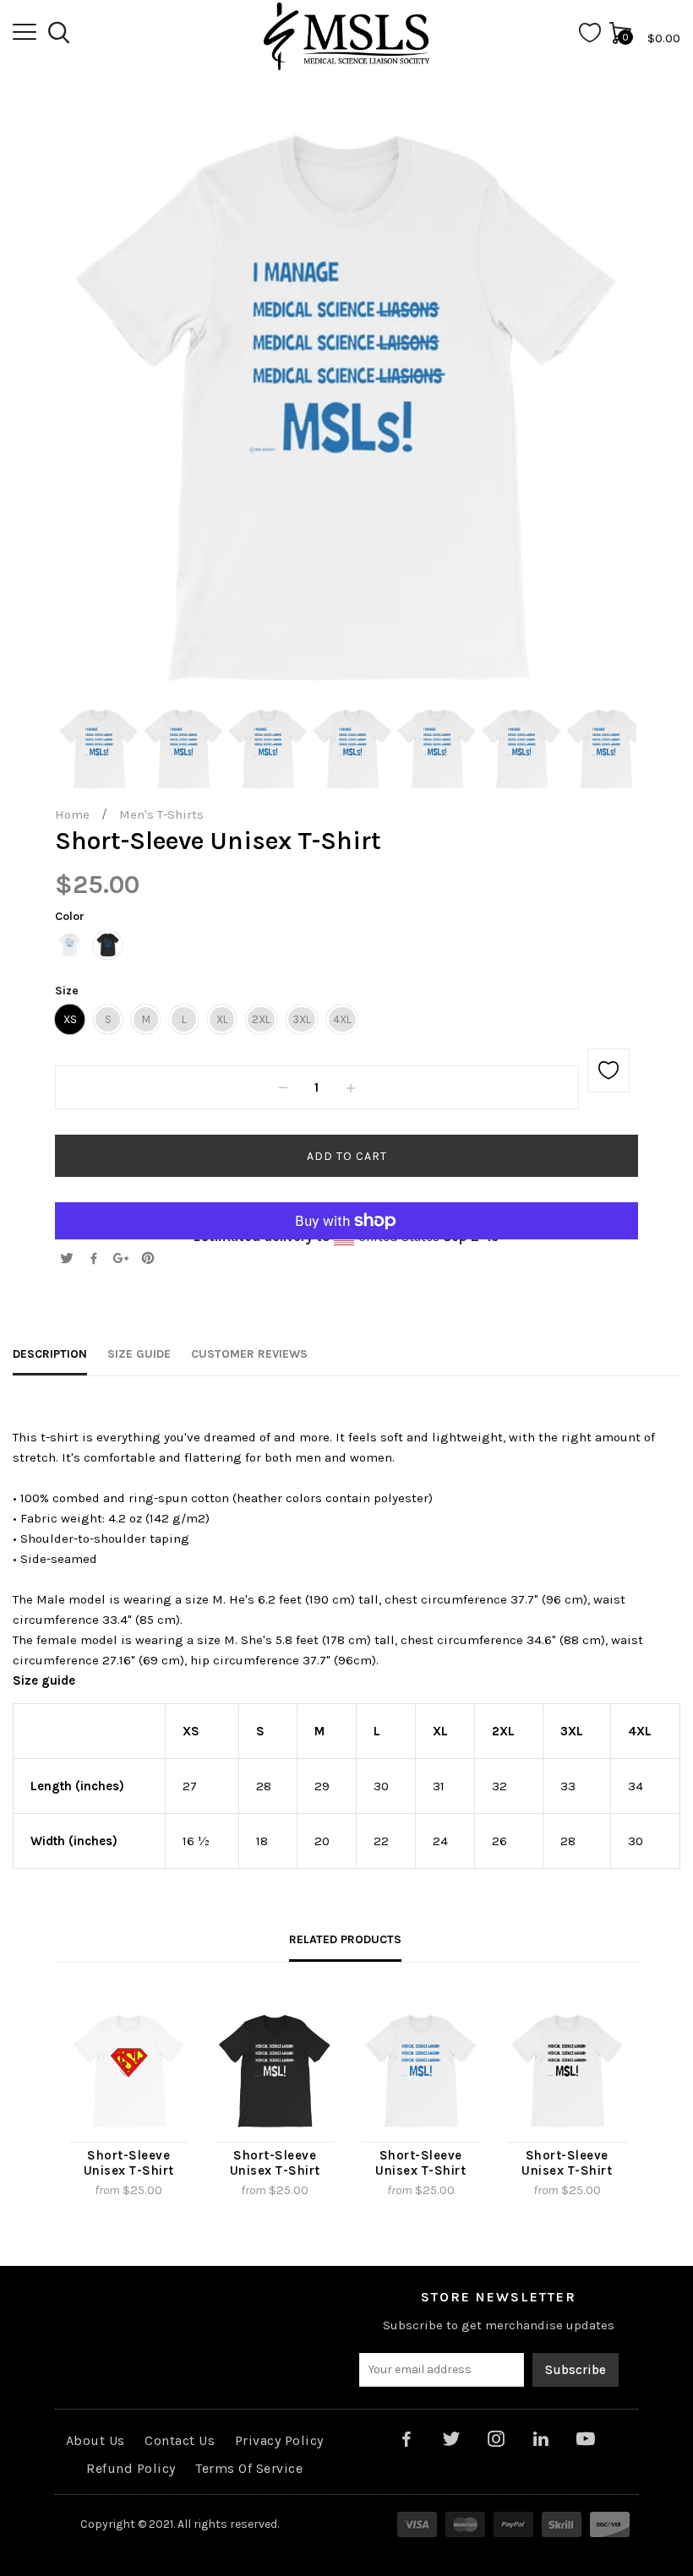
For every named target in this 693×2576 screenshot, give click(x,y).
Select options (82, 2213)
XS (70, 1019)
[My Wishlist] (590, 38)
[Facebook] (94, 1260)
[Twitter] (67, 1260)
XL (222, 1019)
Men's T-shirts (161, 814)
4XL (342, 1019)
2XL (261, 1019)
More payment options (346, 1211)
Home (72, 814)
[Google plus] (121, 1260)
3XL (302, 1019)
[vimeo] (148, 1260)
